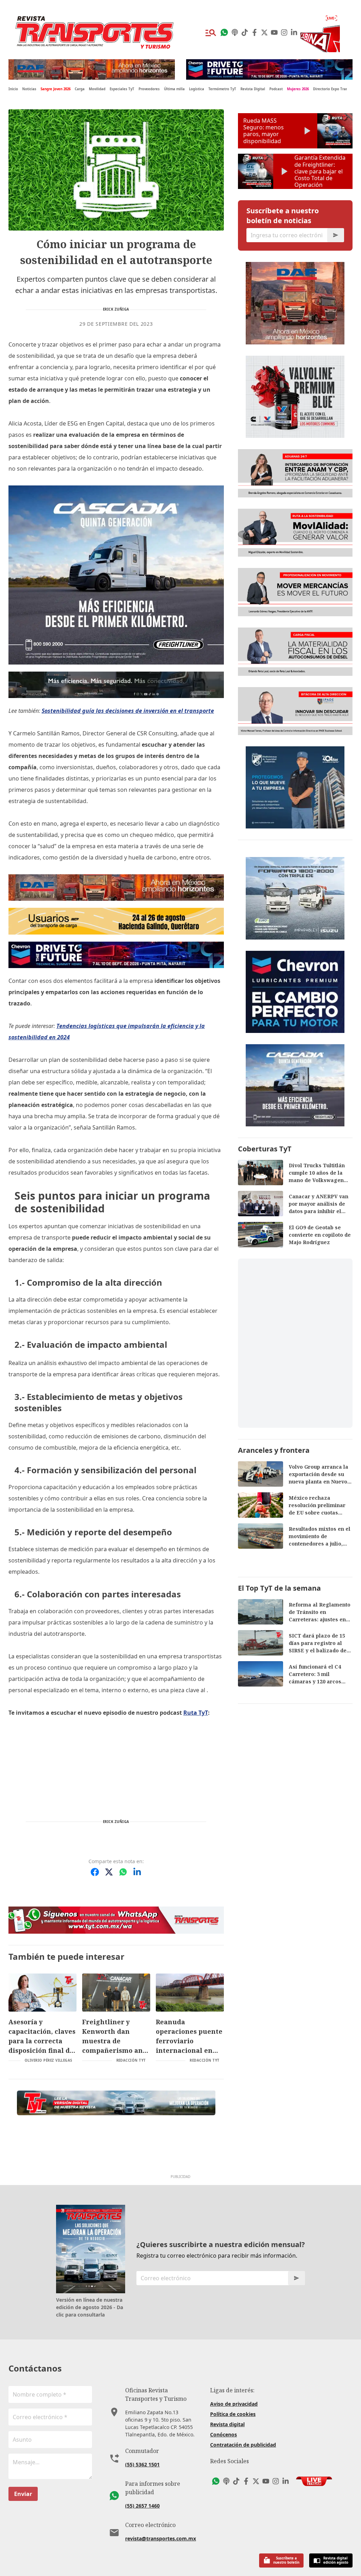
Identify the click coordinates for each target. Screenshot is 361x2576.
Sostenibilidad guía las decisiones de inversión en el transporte (128, 711)
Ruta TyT (196, 1713)
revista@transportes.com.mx (161, 2538)
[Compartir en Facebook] (95, 1872)
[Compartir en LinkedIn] (137, 1872)
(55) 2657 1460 (142, 2506)
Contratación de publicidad (243, 2445)
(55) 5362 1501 (142, 2464)
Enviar (23, 2494)
